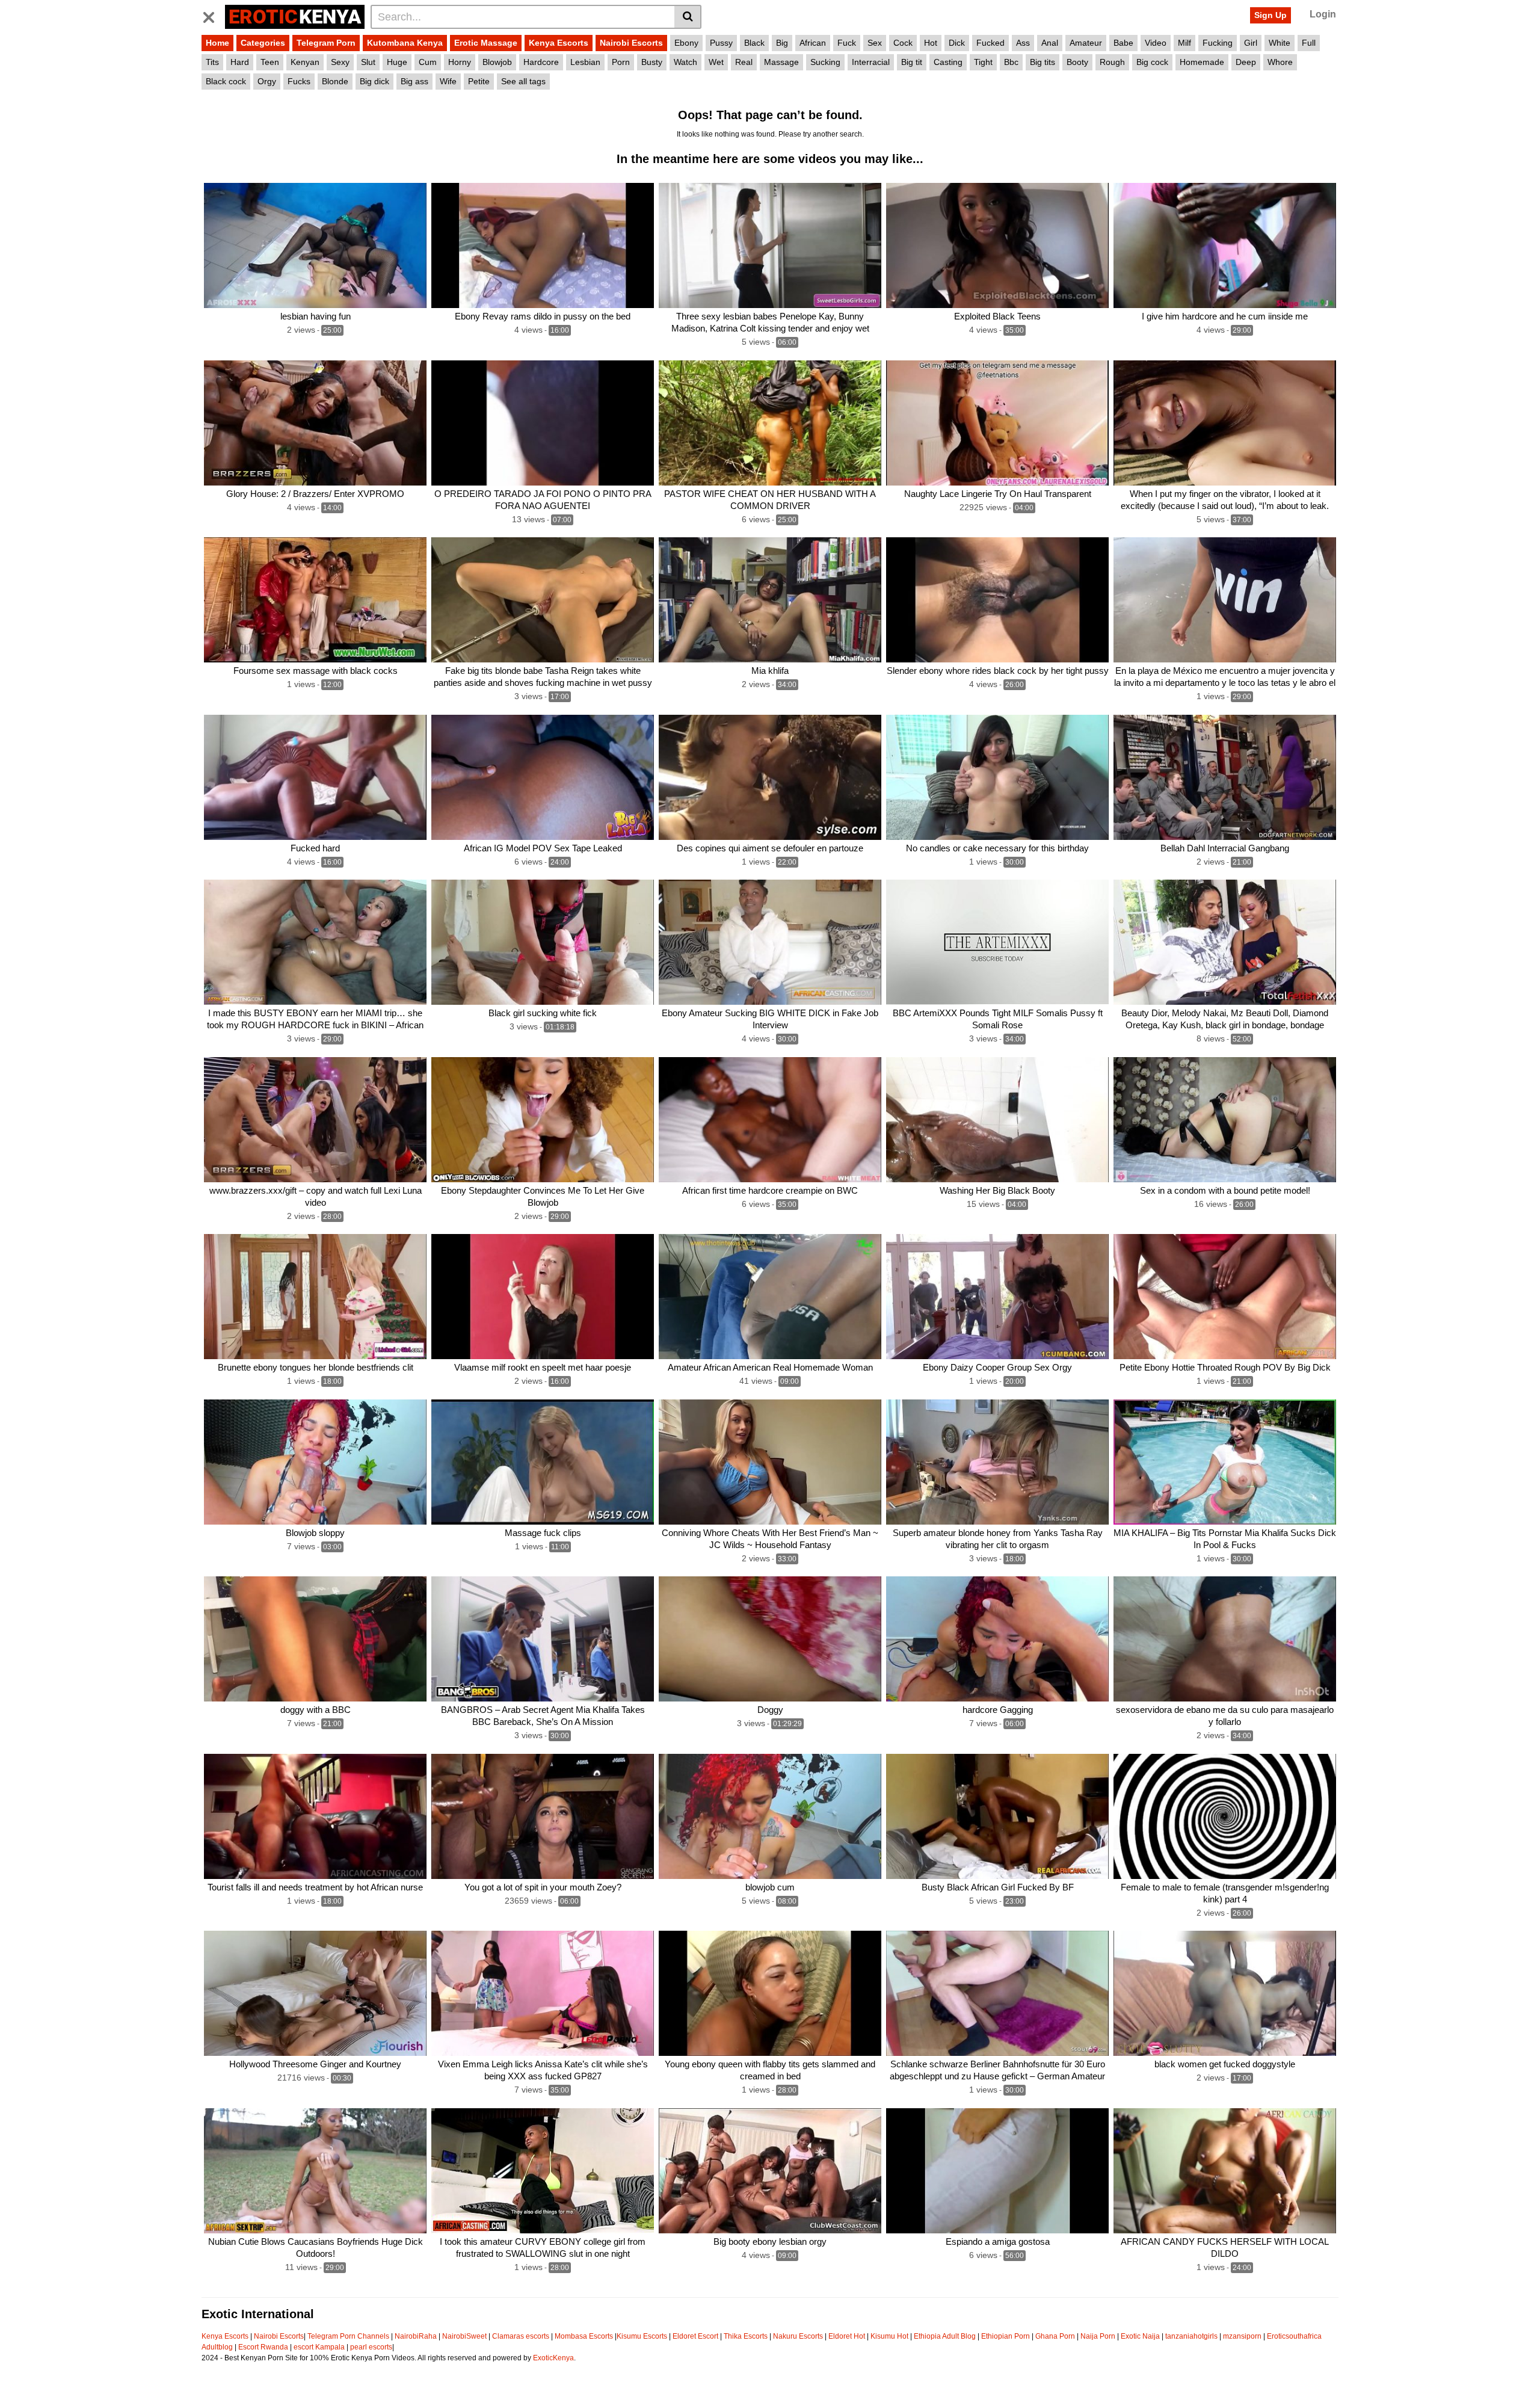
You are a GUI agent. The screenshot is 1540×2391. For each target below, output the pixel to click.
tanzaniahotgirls (1191, 2336)
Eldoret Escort (695, 2336)
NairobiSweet (464, 2336)
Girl (1251, 43)
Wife (448, 81)
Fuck (847, 43)
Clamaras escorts (521, 2336)
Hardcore (541, 62)
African (813, 43)
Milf (1184, 43)
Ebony (686, 43)
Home (217, 43)
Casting (948, 62)
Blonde (335, 81)
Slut (368, 62)
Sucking (825, 62)
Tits (212, 62)
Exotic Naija (1140, 2336)
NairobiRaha (416, 2336)
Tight (983, 62)
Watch (685, 62)
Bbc (1011, 62)
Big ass (414, 81)
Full (1309, 43)
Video (1156, 43)
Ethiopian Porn (1006, 2336)
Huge (397, 62)
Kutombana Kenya (405, 43)
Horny (460, 62)
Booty (1077, 62)
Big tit (912, 62)
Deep (1246, 62)
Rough (1112, 62)
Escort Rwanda (263, 2347)
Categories (263, 43)
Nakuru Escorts (798, 2336)
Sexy (340, 62)
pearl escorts (371, 2347)
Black (754, 43)
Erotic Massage (486, 43)
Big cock (1152, 62)
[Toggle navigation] (213, 15)
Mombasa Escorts (584, 2336)
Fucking (1218, 43)
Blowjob (497, 62)
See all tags (523, 81)
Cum (428, 62)
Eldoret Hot (847, 2336)
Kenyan (305, 62)
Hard (240, 62)
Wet (716, 62)
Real (744, 62)
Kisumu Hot (889, 2336)
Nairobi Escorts (631, 43)
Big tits (1043, 62)
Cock (903, 43)
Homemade (1202, 62)
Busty (652, 62)
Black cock (226, 81)
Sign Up (1270, 15)
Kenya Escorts (559, 43)
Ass (1023, 43)
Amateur (1086, 43)
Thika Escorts (746, 2336)
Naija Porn (1098, 2336)
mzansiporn (1242, 2336)
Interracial (871, 62)
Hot (931, 43)
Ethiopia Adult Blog (945, 2336)
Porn (621, 62)
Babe (1123, 43)
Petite (479, 81)
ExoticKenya (553, 2358)
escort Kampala (319, 2347)
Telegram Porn (326, 43)
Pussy (721, 43)
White (1280, 43)
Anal (1050, 43)
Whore (1280, 62)
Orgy (267, 81)
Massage (781, 62)
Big (782, 43)
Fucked (990, 43)
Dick (957, 43)
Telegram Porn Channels (349, 2336)
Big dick (374, 81)
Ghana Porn (1055, 2336)
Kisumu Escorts (642, 2336)
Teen (270, 62)
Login (1323, 14)
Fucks (299, 81)
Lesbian (585, 62)
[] (688, 17)
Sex (875, 43)
